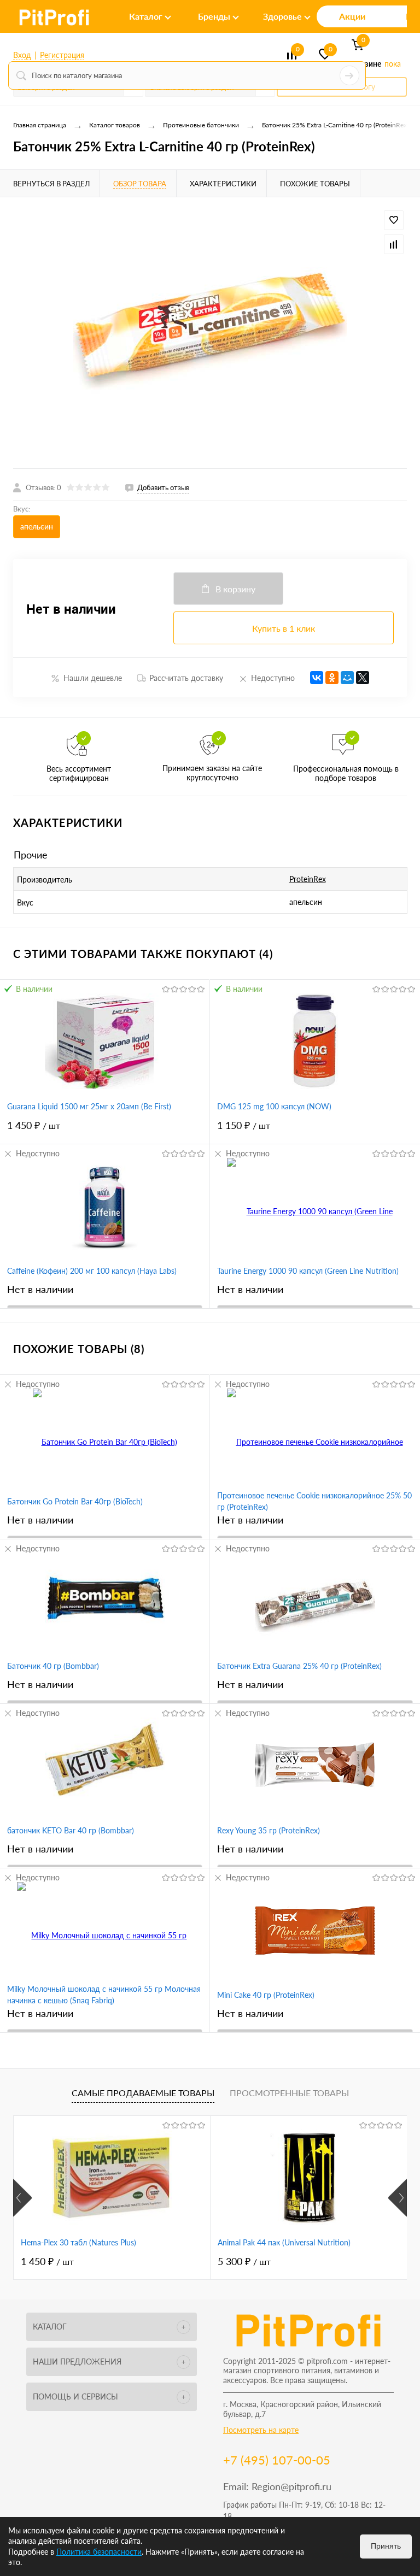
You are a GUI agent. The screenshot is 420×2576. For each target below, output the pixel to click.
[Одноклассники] (332, 678)
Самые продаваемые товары (143, 2093)
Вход (22, 55)
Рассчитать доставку (186, 678)
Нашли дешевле (93, 678)
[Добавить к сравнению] (394, 244)
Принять (386, 2546)
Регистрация (62, 55)
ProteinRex (308, 879)
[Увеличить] (210, 333)
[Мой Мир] (347, 678)
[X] (363, 678)
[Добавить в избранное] (394, 220)
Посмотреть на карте (261, 2430)
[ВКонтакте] (317, 678)
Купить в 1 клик (284, 628)
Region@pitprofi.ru (291, 2486)
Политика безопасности (99, 2552)
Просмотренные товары (289, 2093)
